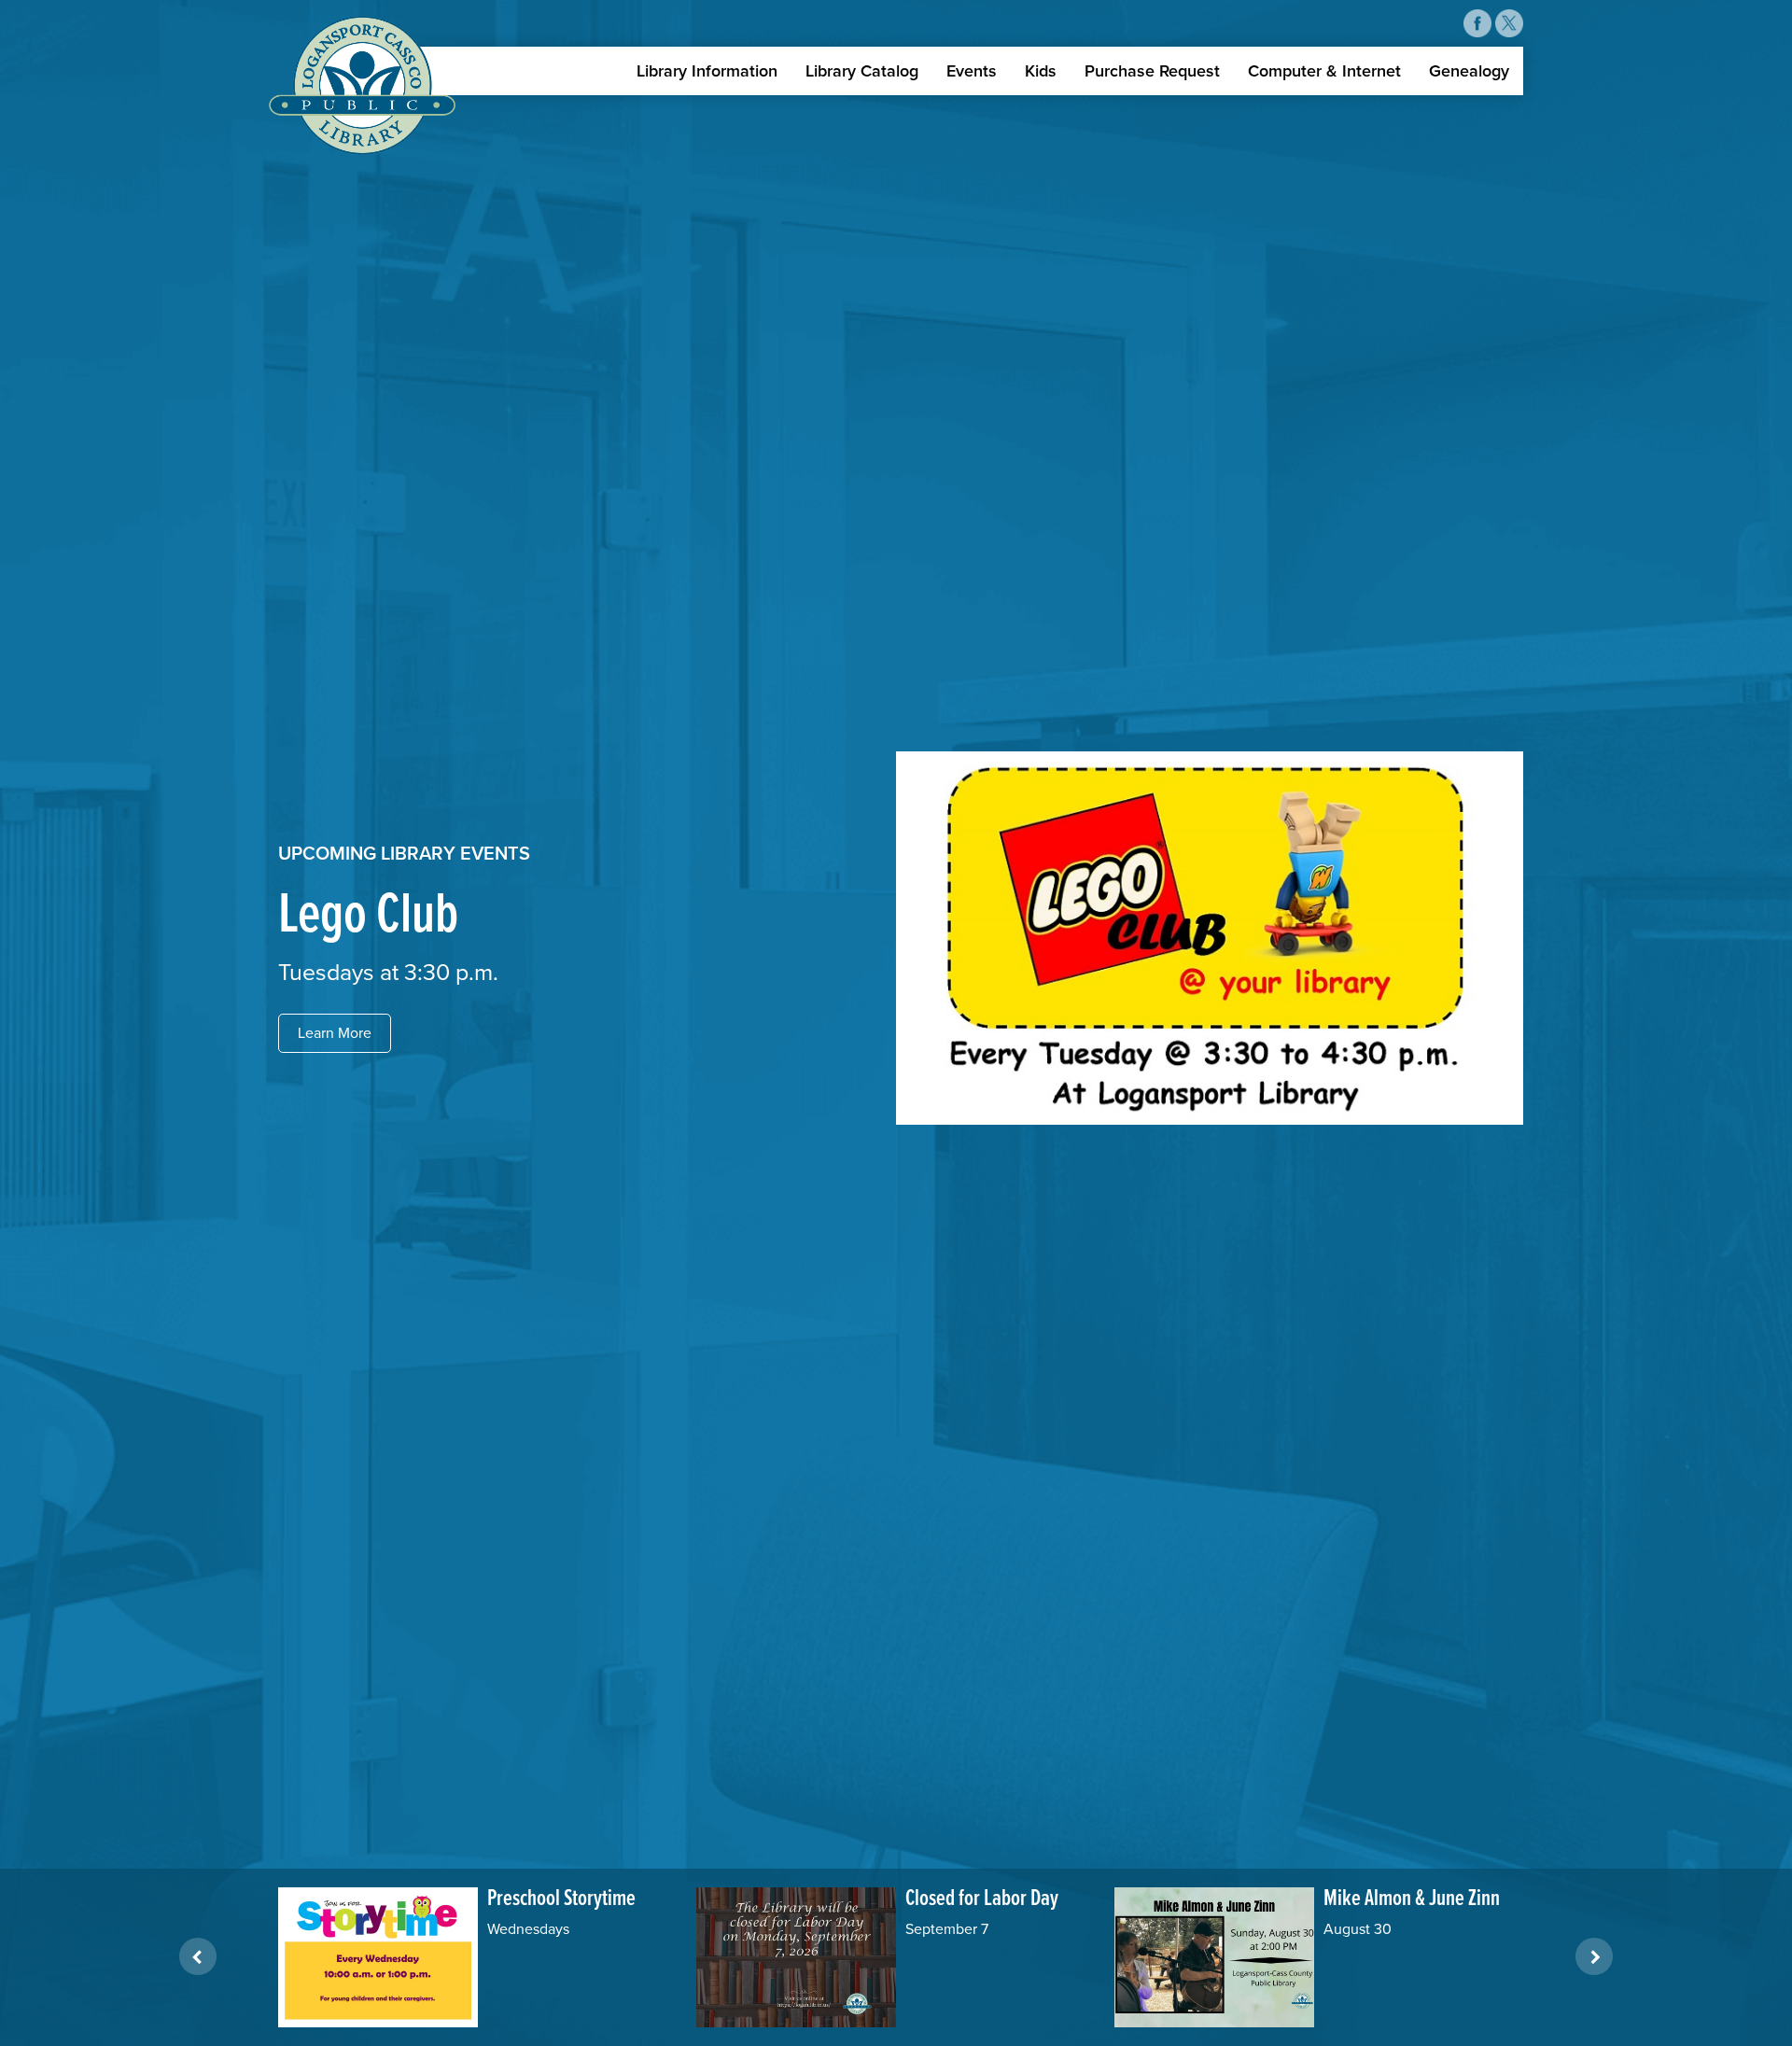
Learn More (335, 1033)
